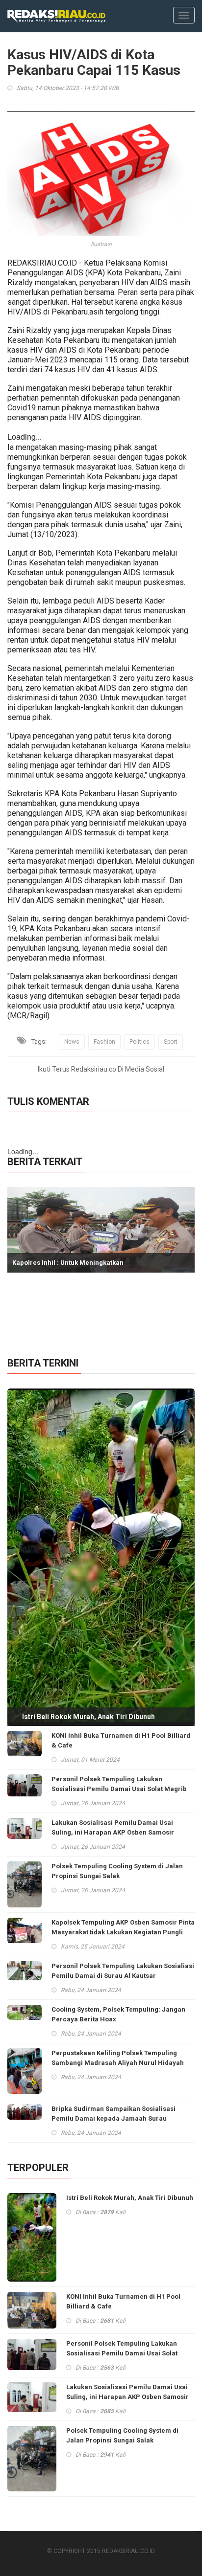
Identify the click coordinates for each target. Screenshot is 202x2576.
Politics (139, 1042)
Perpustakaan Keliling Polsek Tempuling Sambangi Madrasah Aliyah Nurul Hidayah (118, 2058)
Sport (171, 1042)
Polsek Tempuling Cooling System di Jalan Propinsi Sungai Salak (117, 1871)
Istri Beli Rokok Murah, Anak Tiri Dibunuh (88, 1717)
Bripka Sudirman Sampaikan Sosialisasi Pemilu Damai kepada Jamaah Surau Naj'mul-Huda (114, 2118)
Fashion (104, 1042)
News (72, 1042)
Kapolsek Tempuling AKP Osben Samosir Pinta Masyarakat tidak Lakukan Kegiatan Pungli (123, 1927)
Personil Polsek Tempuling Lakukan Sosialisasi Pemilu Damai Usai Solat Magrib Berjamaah (119, 1789)
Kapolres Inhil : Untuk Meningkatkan (68, 1263)
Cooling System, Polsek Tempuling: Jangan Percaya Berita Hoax (118, 2014)
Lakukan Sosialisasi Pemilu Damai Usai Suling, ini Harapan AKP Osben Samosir (113, 1827)
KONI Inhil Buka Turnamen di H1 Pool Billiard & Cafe (121, 1740)
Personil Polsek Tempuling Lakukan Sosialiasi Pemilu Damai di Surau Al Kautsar (123, 1971)
